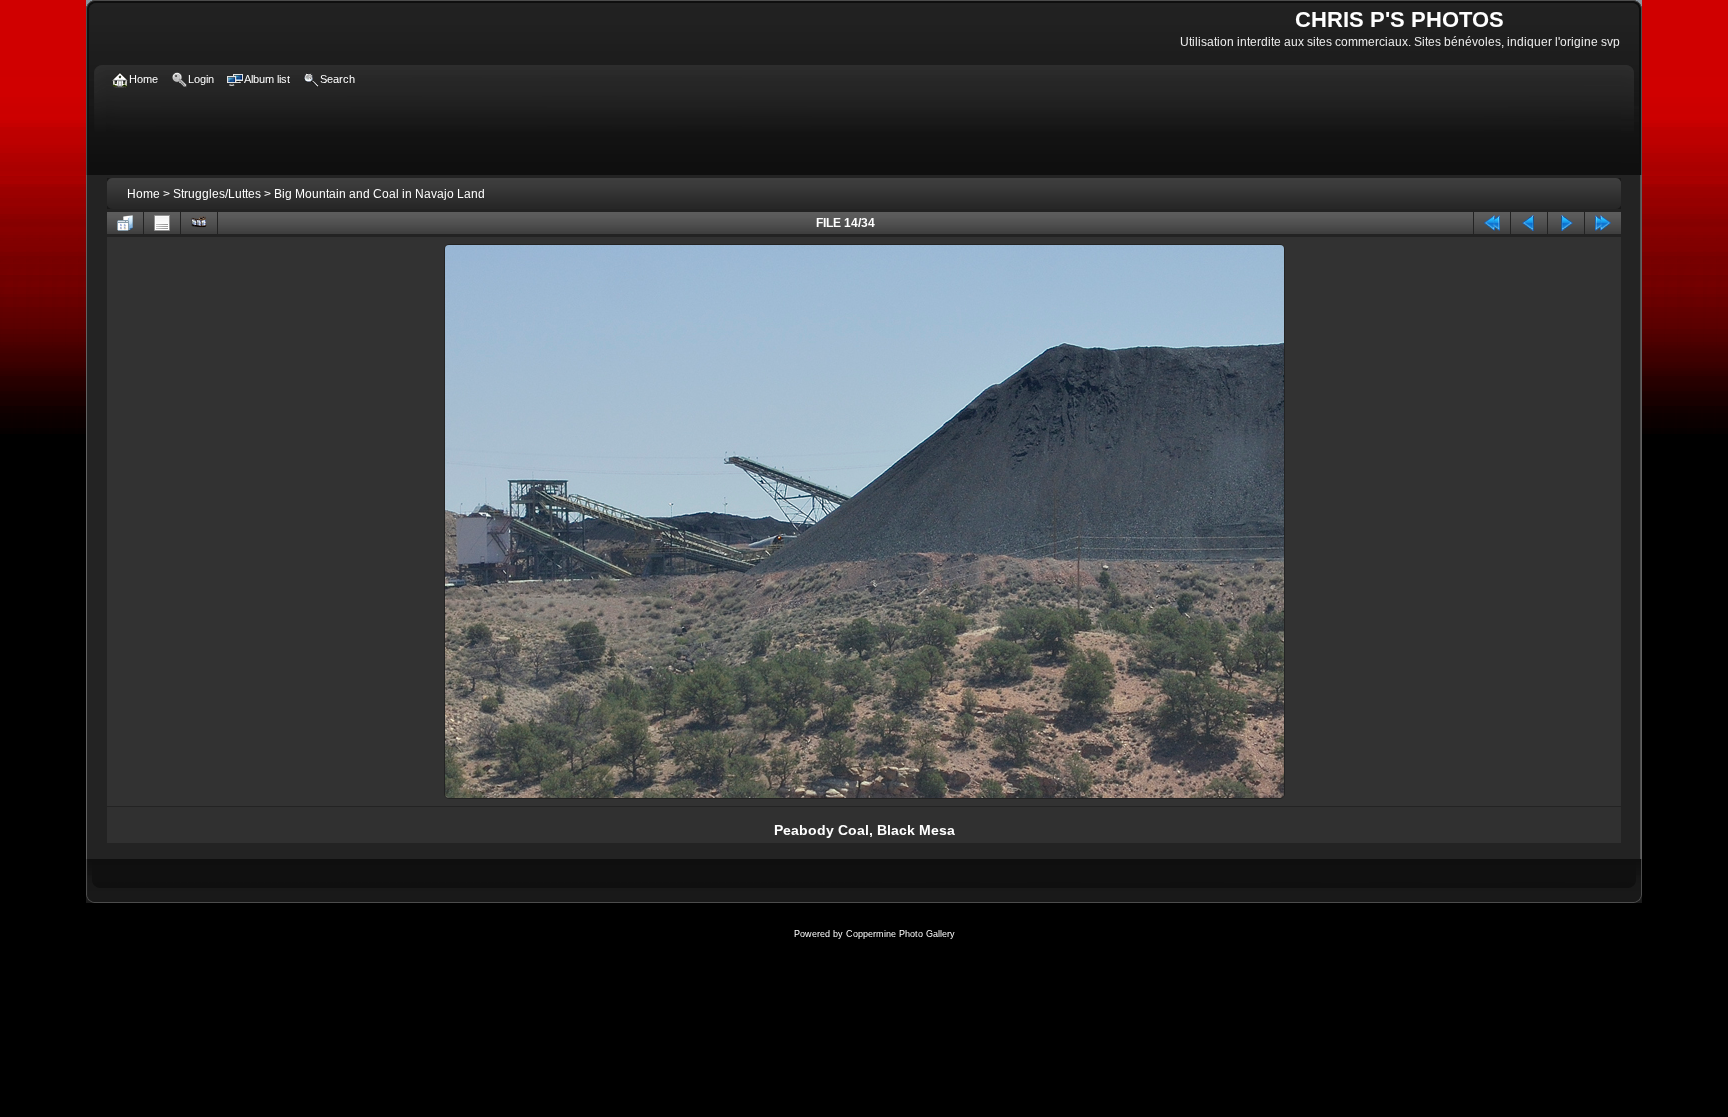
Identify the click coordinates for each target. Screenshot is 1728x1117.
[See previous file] (1529, 223)
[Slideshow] (199, 223)
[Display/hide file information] (162, 223)
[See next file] (1566, 223)
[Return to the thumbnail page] (125, 223)
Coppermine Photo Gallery (900, 934)
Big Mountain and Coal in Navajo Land (379, 194)
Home (143, 194)
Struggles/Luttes (217, 194)
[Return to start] (1492, 223)
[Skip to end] (1603, 223)
